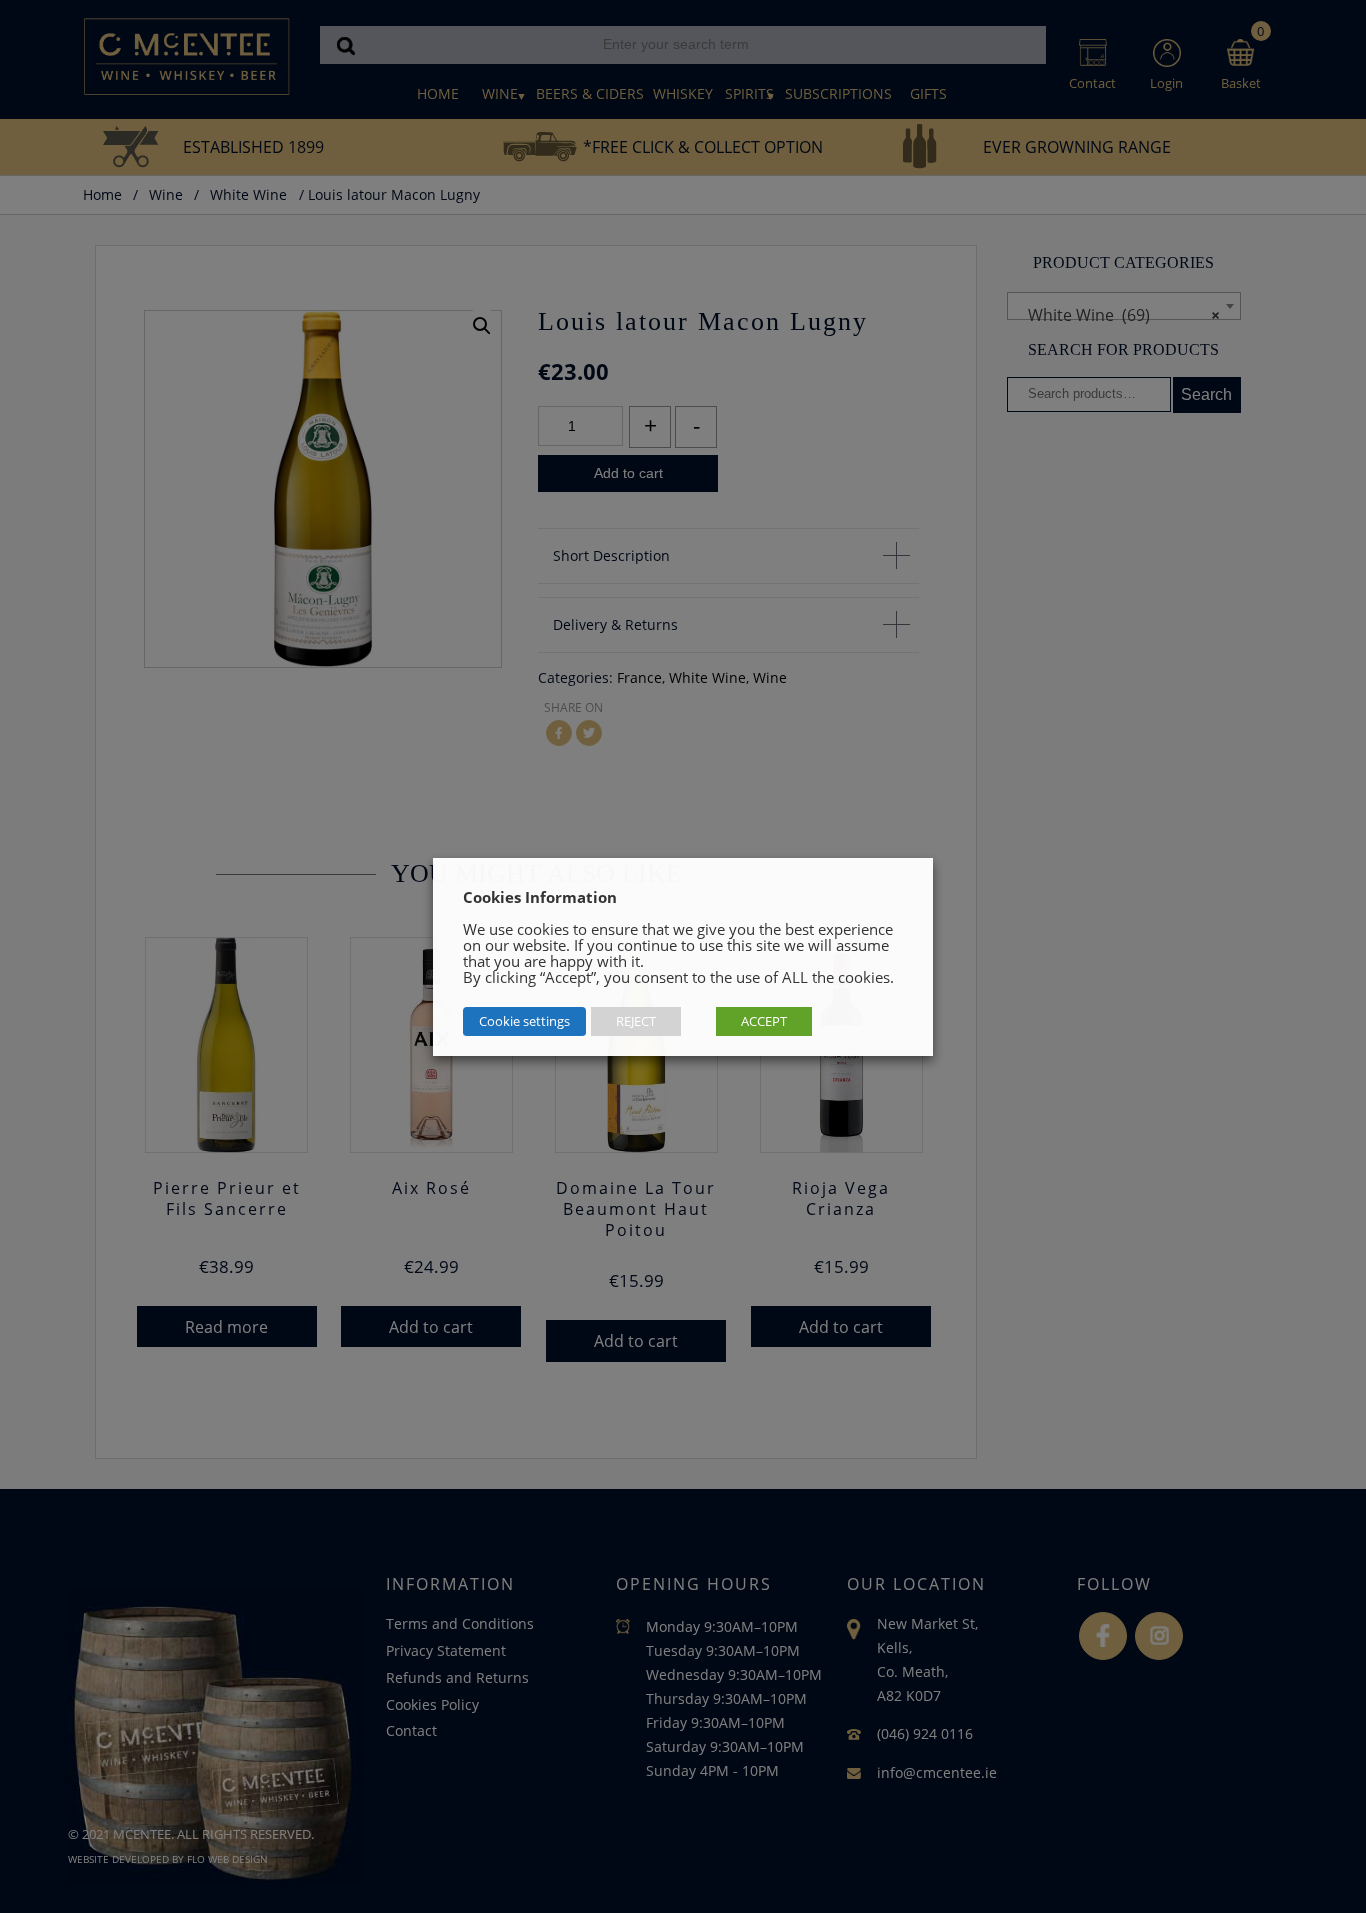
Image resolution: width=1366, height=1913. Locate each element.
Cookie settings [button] (524, 1021)
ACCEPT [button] (764, 1021)
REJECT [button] (636, 1021)
